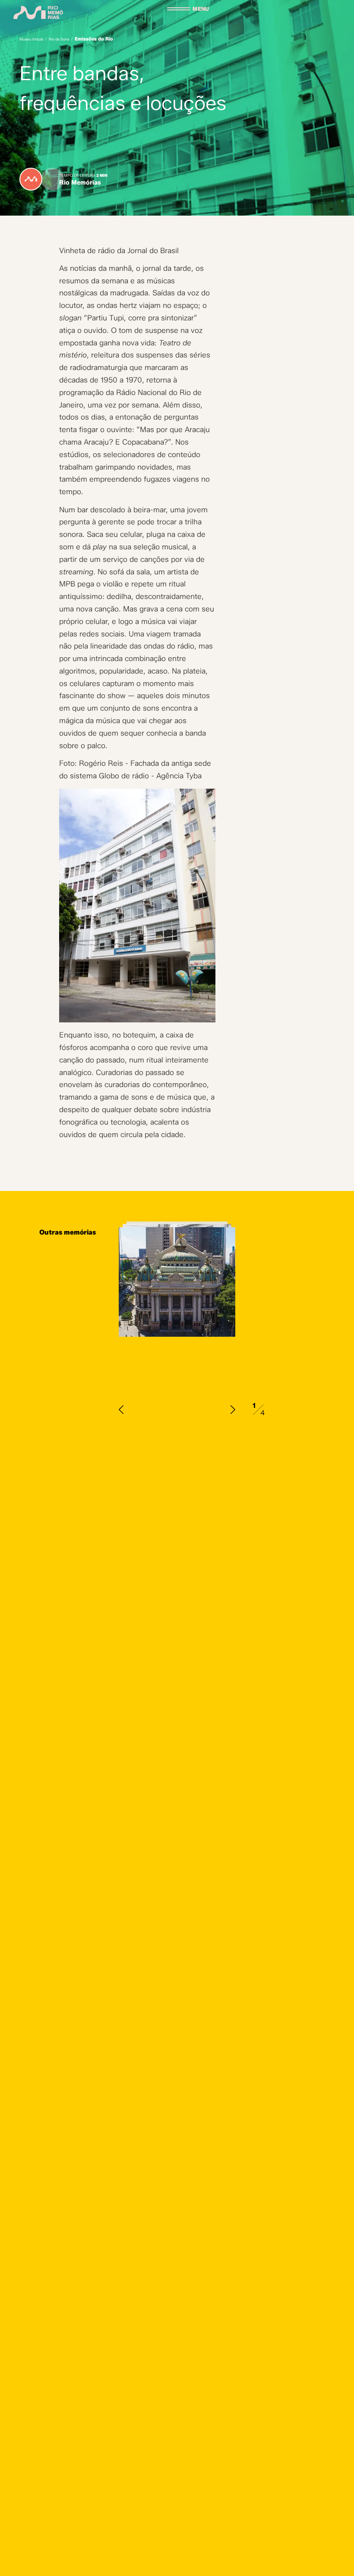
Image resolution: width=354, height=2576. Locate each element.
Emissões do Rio (94, 39)
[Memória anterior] (121, 1410)
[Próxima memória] (233, 1410)
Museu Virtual (31, 39)
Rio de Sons (59, 39)
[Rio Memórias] (38, 13)
